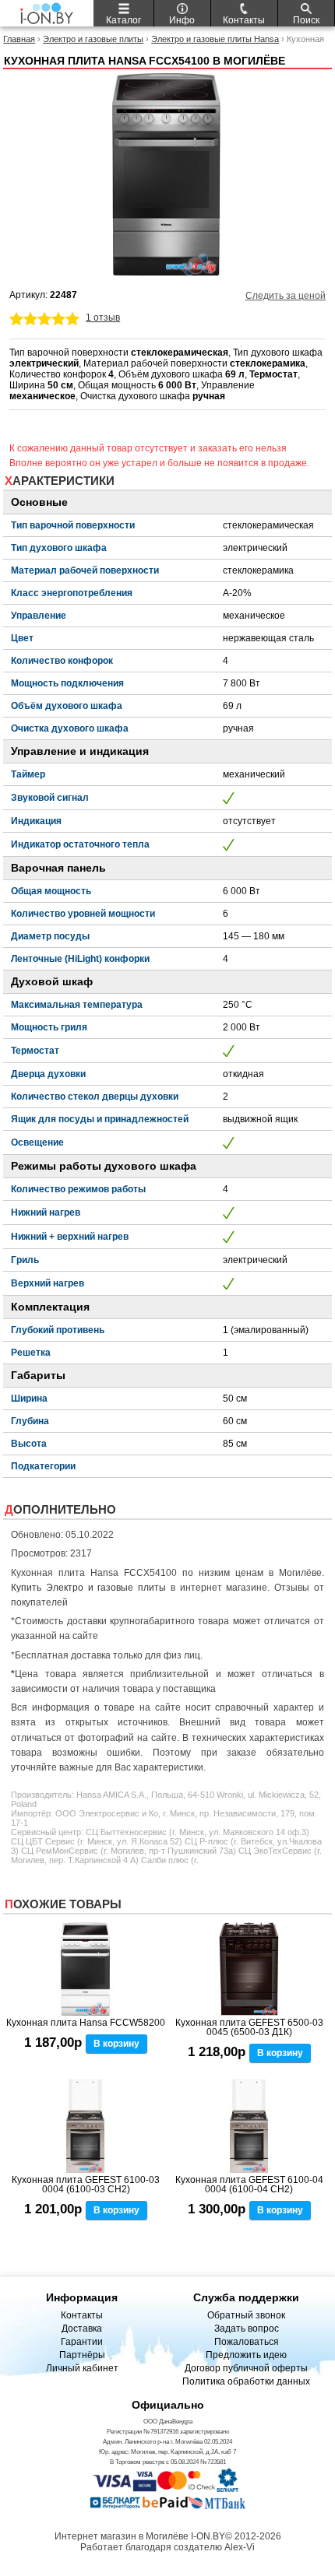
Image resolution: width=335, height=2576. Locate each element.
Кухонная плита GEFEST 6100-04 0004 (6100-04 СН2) (249, 2185)
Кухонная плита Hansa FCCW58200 (86, 2023)
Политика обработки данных (246, 2381)
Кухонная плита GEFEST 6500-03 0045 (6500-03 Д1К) (249, 2027)
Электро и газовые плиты (93, 39)
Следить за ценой (286, 296)
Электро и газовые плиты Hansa (215, 39)
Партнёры (82, 2355)
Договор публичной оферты (246, 2368)
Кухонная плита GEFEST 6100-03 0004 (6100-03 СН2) (86, 2185)
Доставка (82, 2329)
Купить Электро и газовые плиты (88, 1588)
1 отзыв (103, 318)
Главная (19, 39)
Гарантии (82, 2342)
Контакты (82, 2315)
